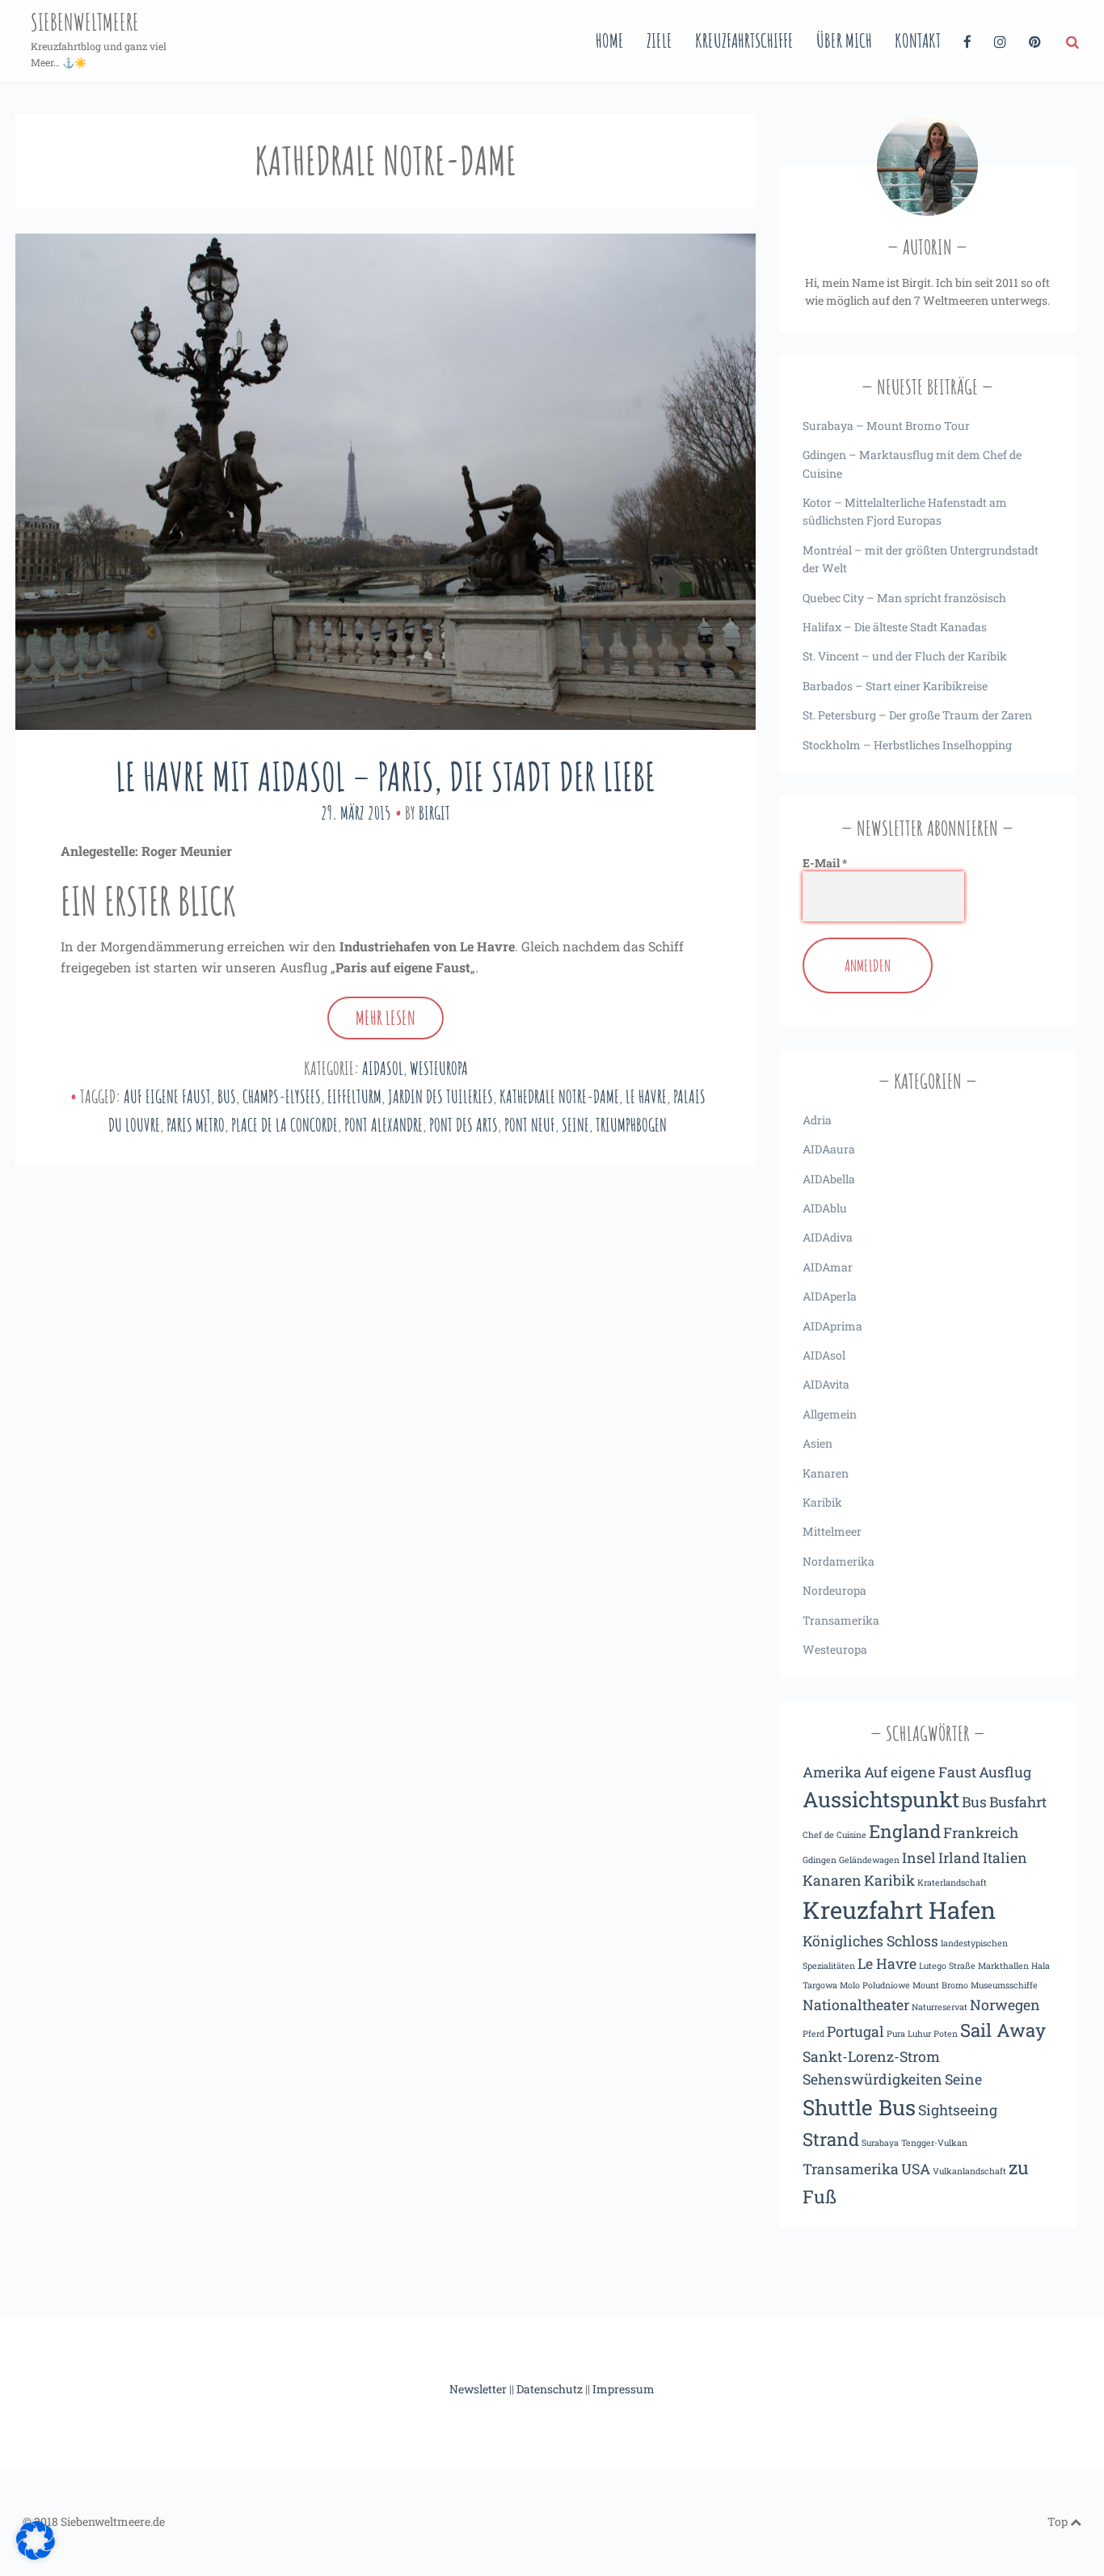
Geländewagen (869, 1860)
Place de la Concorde (284, 1125)
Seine (575, 1125)
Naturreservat (940, 2007)
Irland (959, 1857)
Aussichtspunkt (881, 1799)
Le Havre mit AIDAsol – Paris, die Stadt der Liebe (386, 776)
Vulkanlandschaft (969, 2171)
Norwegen (1005, 2005)
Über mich (844, 40)
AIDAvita (826, 1384)
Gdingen (820, 1860)
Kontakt (918, 40)
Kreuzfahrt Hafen (899, 1910)
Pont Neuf (530, 1125)
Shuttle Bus (859, 2107)
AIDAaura (829, 1149)
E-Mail (825, 863)
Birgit (434, 813)
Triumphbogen (631, 1125)
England (905, 1831)
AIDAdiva (828, 1237)
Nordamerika (839, 1561)
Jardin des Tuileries (440, 1096)
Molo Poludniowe (875, 1985)
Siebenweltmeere (85, 22)
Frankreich (981, 1832)
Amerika (832, 1772)
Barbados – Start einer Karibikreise (895, 686)
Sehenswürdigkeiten (872, 2079)
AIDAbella (829, 1179)
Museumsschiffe (1004, 1985)
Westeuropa (439, 1068)
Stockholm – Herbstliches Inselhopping (907, 745)
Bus (227, 1096)
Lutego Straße (947, 1966)
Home (610, 40)
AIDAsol (383, 1068)
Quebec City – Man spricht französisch (904, 598)
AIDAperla (830, 1296)
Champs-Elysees (282, 1096)
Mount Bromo (940, 1985)
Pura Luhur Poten (922, 2034)
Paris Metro (196, 1125)
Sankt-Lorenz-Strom (871, 2056)
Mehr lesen (386, 1018)
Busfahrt (1018, 1802)
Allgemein (830, 1414)
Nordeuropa (834, 1590)
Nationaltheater (856, 2005)
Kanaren (826, 1473)
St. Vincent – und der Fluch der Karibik (905, 656)
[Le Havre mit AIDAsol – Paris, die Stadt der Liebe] (386, 481)
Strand (831, 2139)
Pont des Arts (464, 1125)
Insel (919, 1857)
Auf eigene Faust (167, 1096)
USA (916, 2169)
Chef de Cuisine (834, 1835)
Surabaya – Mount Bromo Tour (886, 426)
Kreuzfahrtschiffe (744, 40)
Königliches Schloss (870, 1941)
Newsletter (478, 2389)
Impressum (624, 2389)
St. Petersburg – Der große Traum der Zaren (917, 715)
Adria (817, 1120)
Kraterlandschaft (952, 1882)
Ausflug (1005, 1772)
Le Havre (646, 1096)
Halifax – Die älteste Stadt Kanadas (895, 627)
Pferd (813, 2034)
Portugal (855, 2031)
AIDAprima (832, 1326)
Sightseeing (958, 2110)
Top (1059, 2521)
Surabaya (880, 2143)
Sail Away (1003, 2030)
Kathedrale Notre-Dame (559, 1096)
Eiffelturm (354, 1096)
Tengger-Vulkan (934, 2143)
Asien (817, 1443)
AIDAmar (828, 1267)
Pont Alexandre (383, 1125)
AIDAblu (825, 1208)
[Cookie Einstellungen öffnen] (36, 2556)
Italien (1005, 1857)
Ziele (659, 40)
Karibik (822, 1502)
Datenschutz (550, 2389)
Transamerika (841, 1620)
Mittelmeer (832, 1531)
